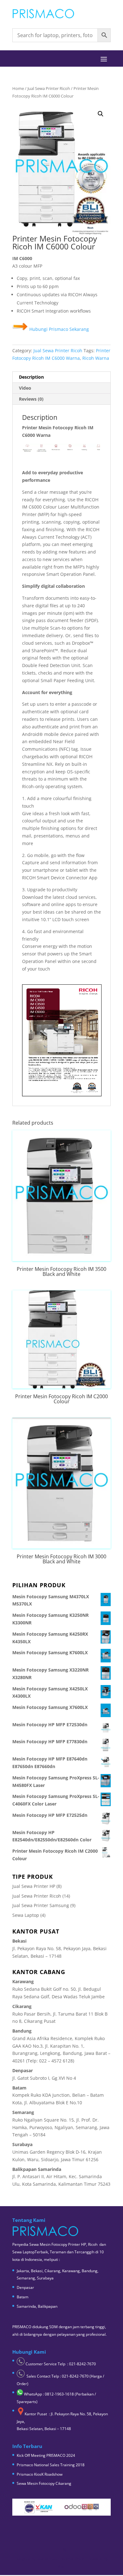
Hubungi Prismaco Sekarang (59, 329)
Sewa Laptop (26, 1915)
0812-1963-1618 (59, 2394)
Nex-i (62, 2566)
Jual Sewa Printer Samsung (41, 1905)
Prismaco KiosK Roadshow (40, 2474)
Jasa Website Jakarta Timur (60, 2559)
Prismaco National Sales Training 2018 (51, 2465)
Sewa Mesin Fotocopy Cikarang (44, 2483)
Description (31, 377)
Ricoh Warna (96, 358)
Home (18, 88)
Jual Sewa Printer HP (34, 1886)
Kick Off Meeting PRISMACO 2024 (46, 2455)
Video (25, 388)
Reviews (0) (31, 399)
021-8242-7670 (82, 2364)
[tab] (61, 377)
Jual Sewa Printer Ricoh (49, 88)
